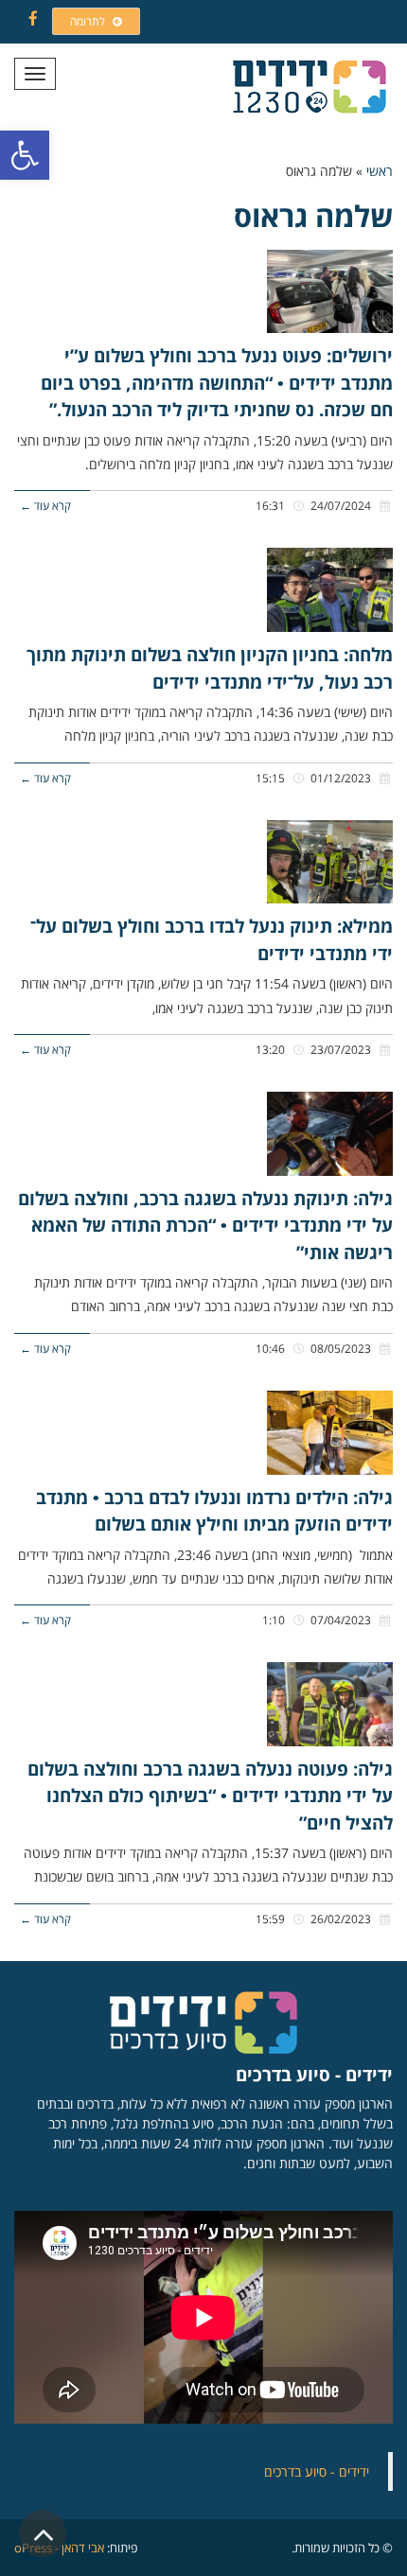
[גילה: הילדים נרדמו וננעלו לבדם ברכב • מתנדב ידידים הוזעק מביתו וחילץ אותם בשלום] (330, 1433)
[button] (25, 155)
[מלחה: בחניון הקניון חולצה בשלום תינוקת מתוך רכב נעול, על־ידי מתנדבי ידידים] (330, 590)
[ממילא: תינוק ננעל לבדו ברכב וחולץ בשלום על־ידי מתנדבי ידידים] (330, 862)
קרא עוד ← (45, 505)
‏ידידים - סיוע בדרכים (317, 2471)
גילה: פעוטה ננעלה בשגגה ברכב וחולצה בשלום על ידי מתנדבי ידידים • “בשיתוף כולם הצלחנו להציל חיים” (210, 1796)
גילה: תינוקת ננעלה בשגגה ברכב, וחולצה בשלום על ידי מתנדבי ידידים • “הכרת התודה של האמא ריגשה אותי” (205, 1226)
